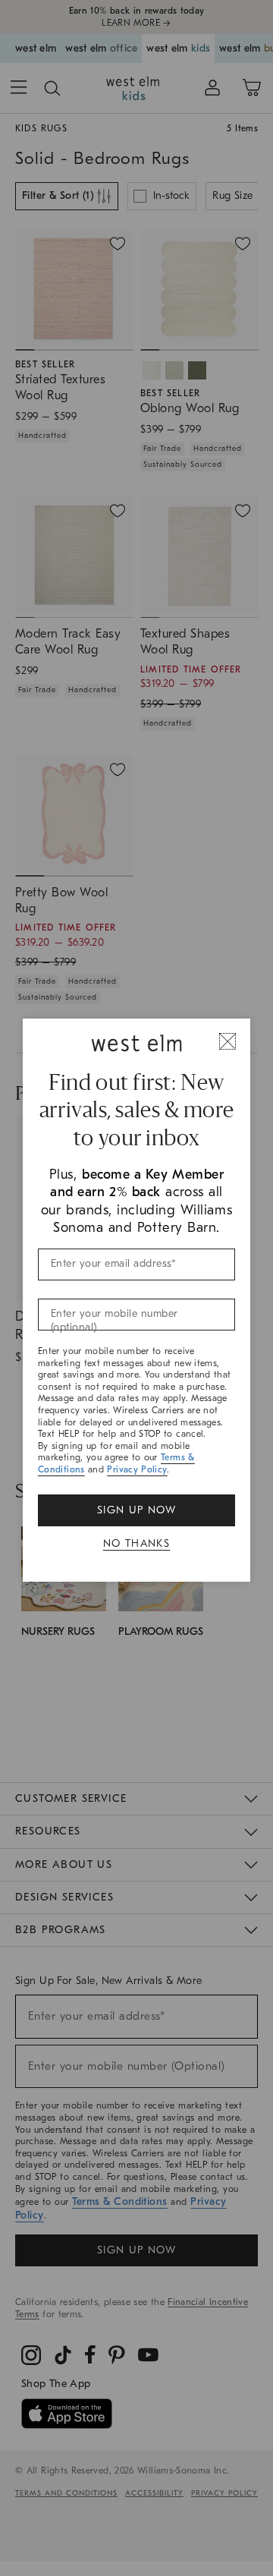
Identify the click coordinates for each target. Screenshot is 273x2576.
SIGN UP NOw (136, 1510)
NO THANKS (137, 1543)
